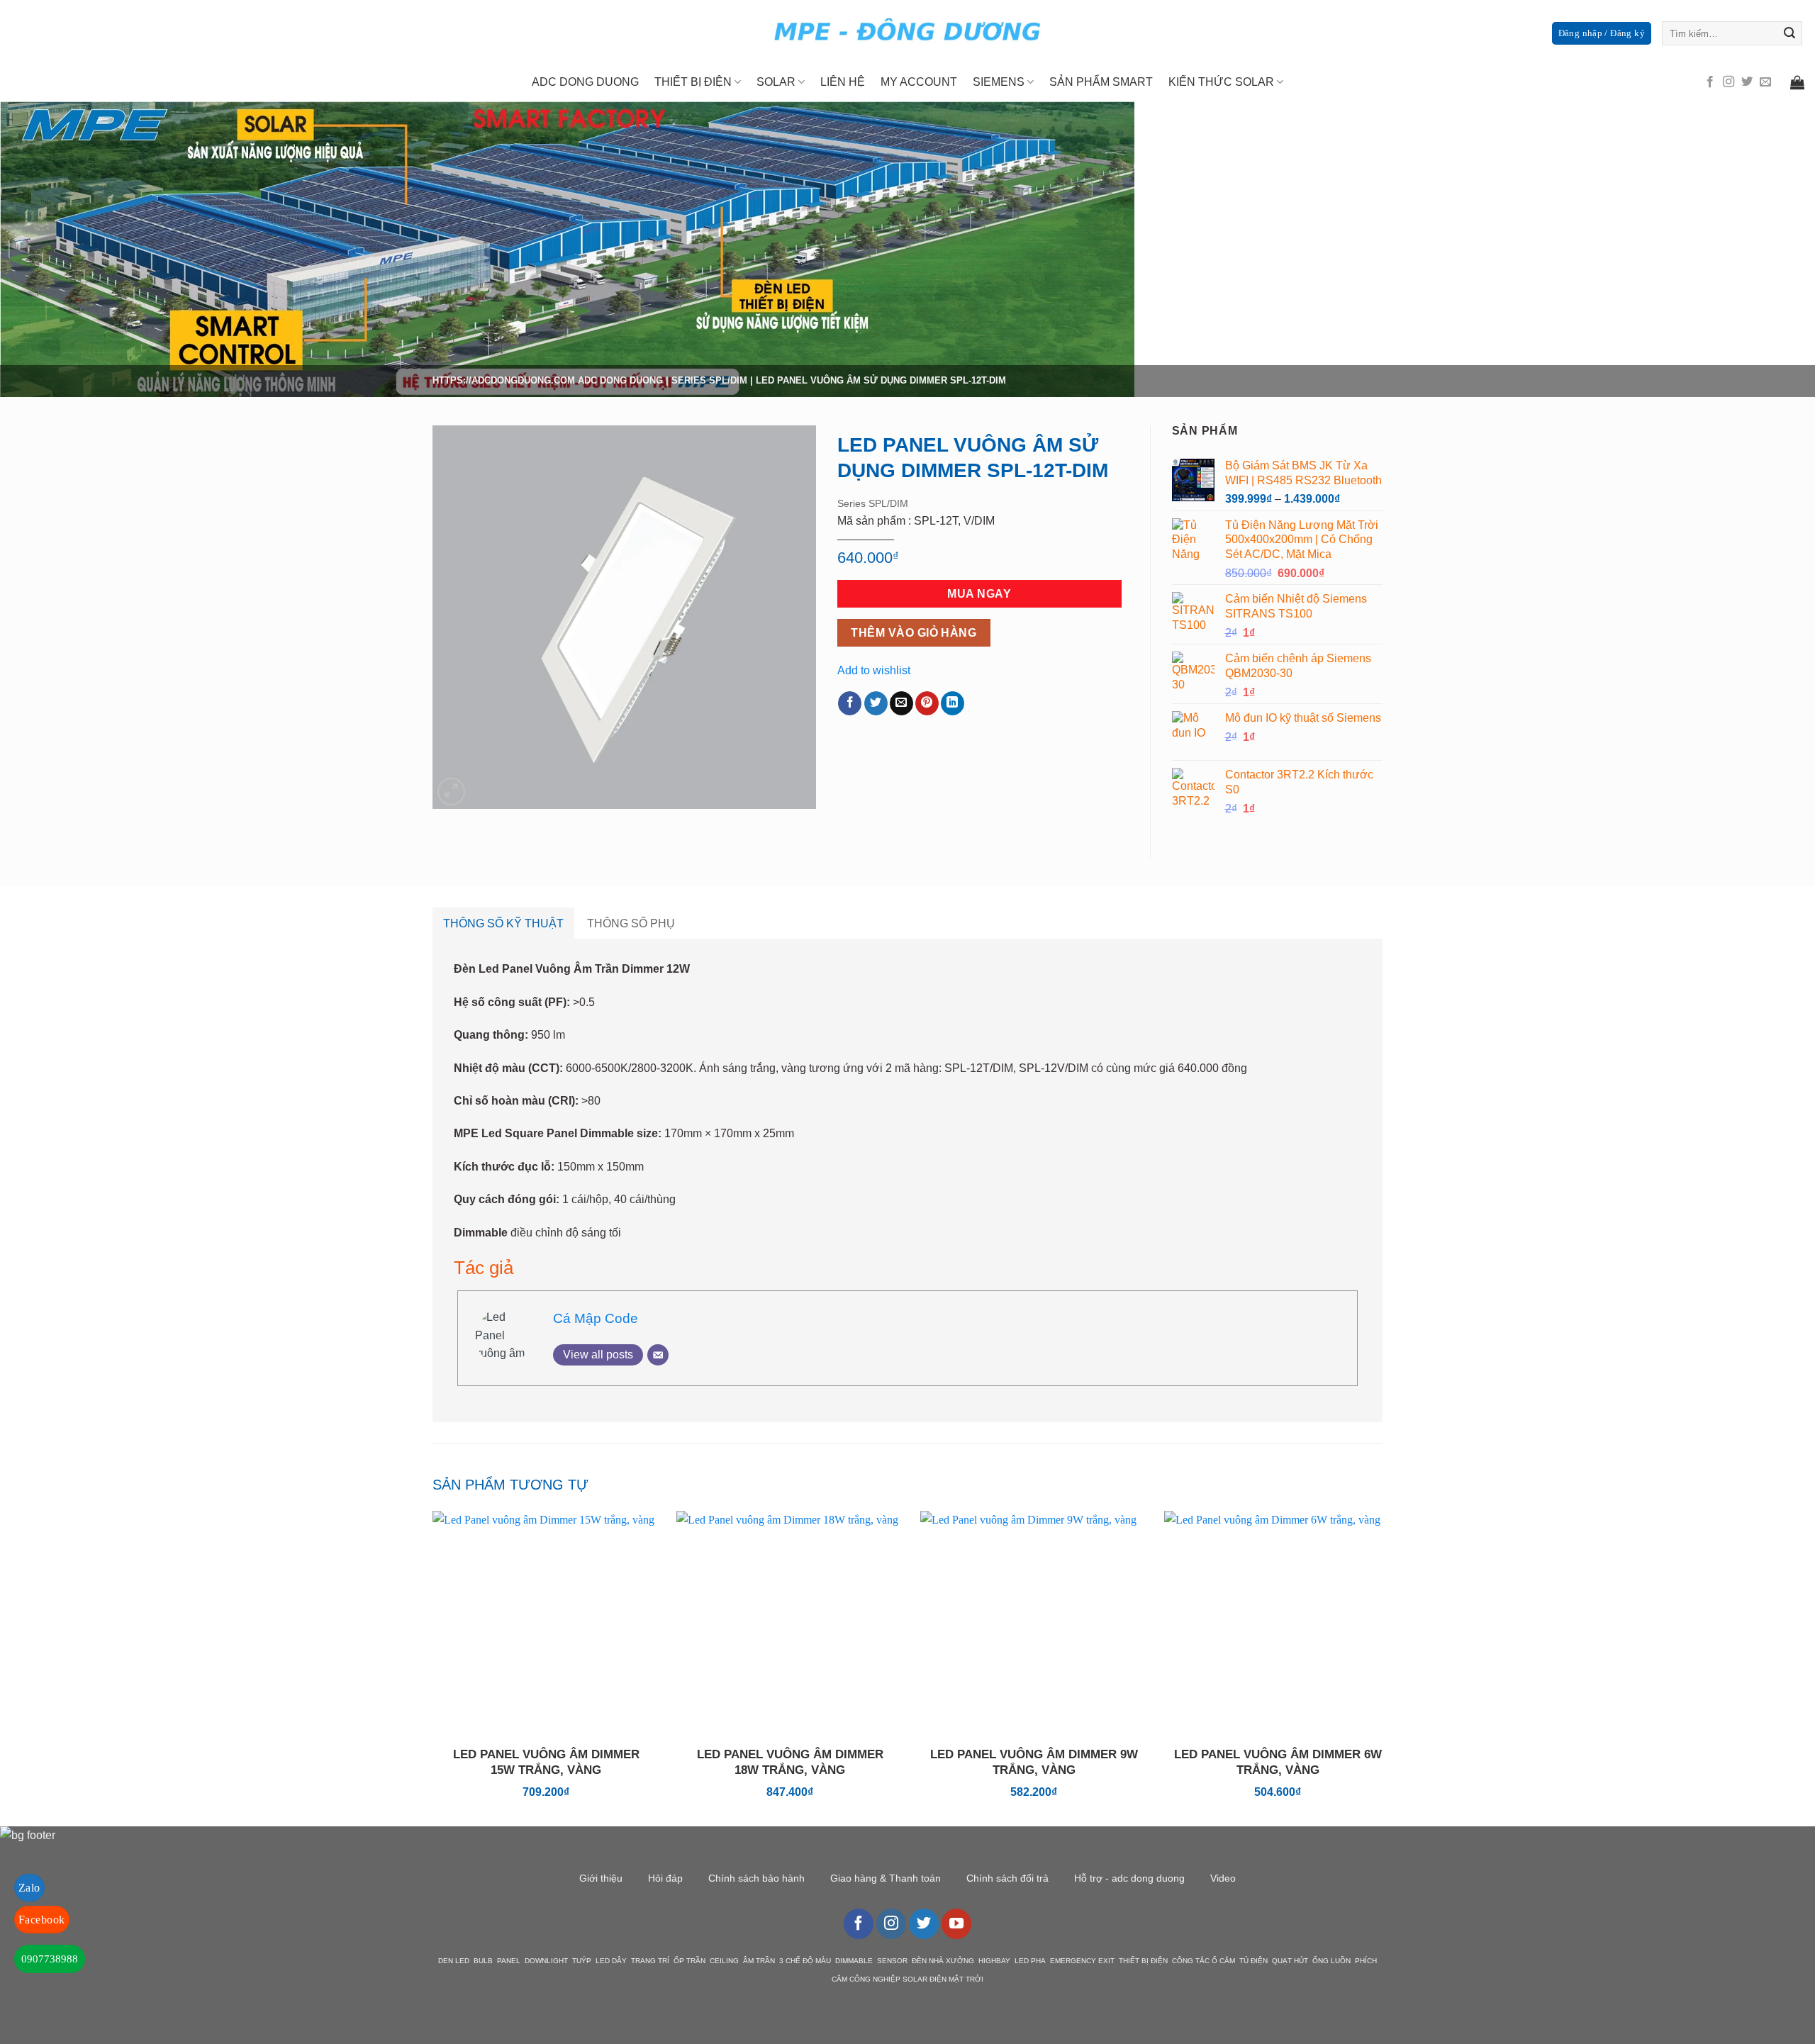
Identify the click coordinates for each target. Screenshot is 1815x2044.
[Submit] (1789, 33)
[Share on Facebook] (850, 703)
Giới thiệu (601, 1878)
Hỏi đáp (665, 1878)
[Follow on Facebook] (1710, 82)
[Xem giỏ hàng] (1797, 82)
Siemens (999, 82)
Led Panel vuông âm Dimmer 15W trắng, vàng (546, 1762)
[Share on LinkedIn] (953, 703)
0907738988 (50, 1959)
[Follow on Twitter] (1747, 82)
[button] (451, 792)
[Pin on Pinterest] (927, 703)
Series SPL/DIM (709, 380)
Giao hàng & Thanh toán (886, 1878)
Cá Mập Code (596, 1318)
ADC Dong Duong (620, 380)
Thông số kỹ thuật (503, 923)
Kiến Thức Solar (1221, 82)
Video (1223, 1878)
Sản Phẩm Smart (1101, 82)
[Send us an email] (1765, 82)
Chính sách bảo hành (756, 1878)
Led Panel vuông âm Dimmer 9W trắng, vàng (1034, 1762)
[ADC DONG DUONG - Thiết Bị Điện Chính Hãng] (907, 32)
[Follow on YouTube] (956, 1923)
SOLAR (776, 82)
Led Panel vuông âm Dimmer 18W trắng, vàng (790, 1762)
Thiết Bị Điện (693, 82)
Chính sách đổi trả (1007, 1878)
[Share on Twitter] (876, 703)
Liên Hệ (843, 82)
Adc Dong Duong (585, 82)
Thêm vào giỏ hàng (914, 633)
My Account (919, 82)
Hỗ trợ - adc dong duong (1129, 1878)
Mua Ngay (979, 594)
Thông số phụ (631, 923)
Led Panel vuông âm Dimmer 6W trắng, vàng (1278, 1762)
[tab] (503, 924)
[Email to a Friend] (901, 703)
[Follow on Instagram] (1729, 82)
